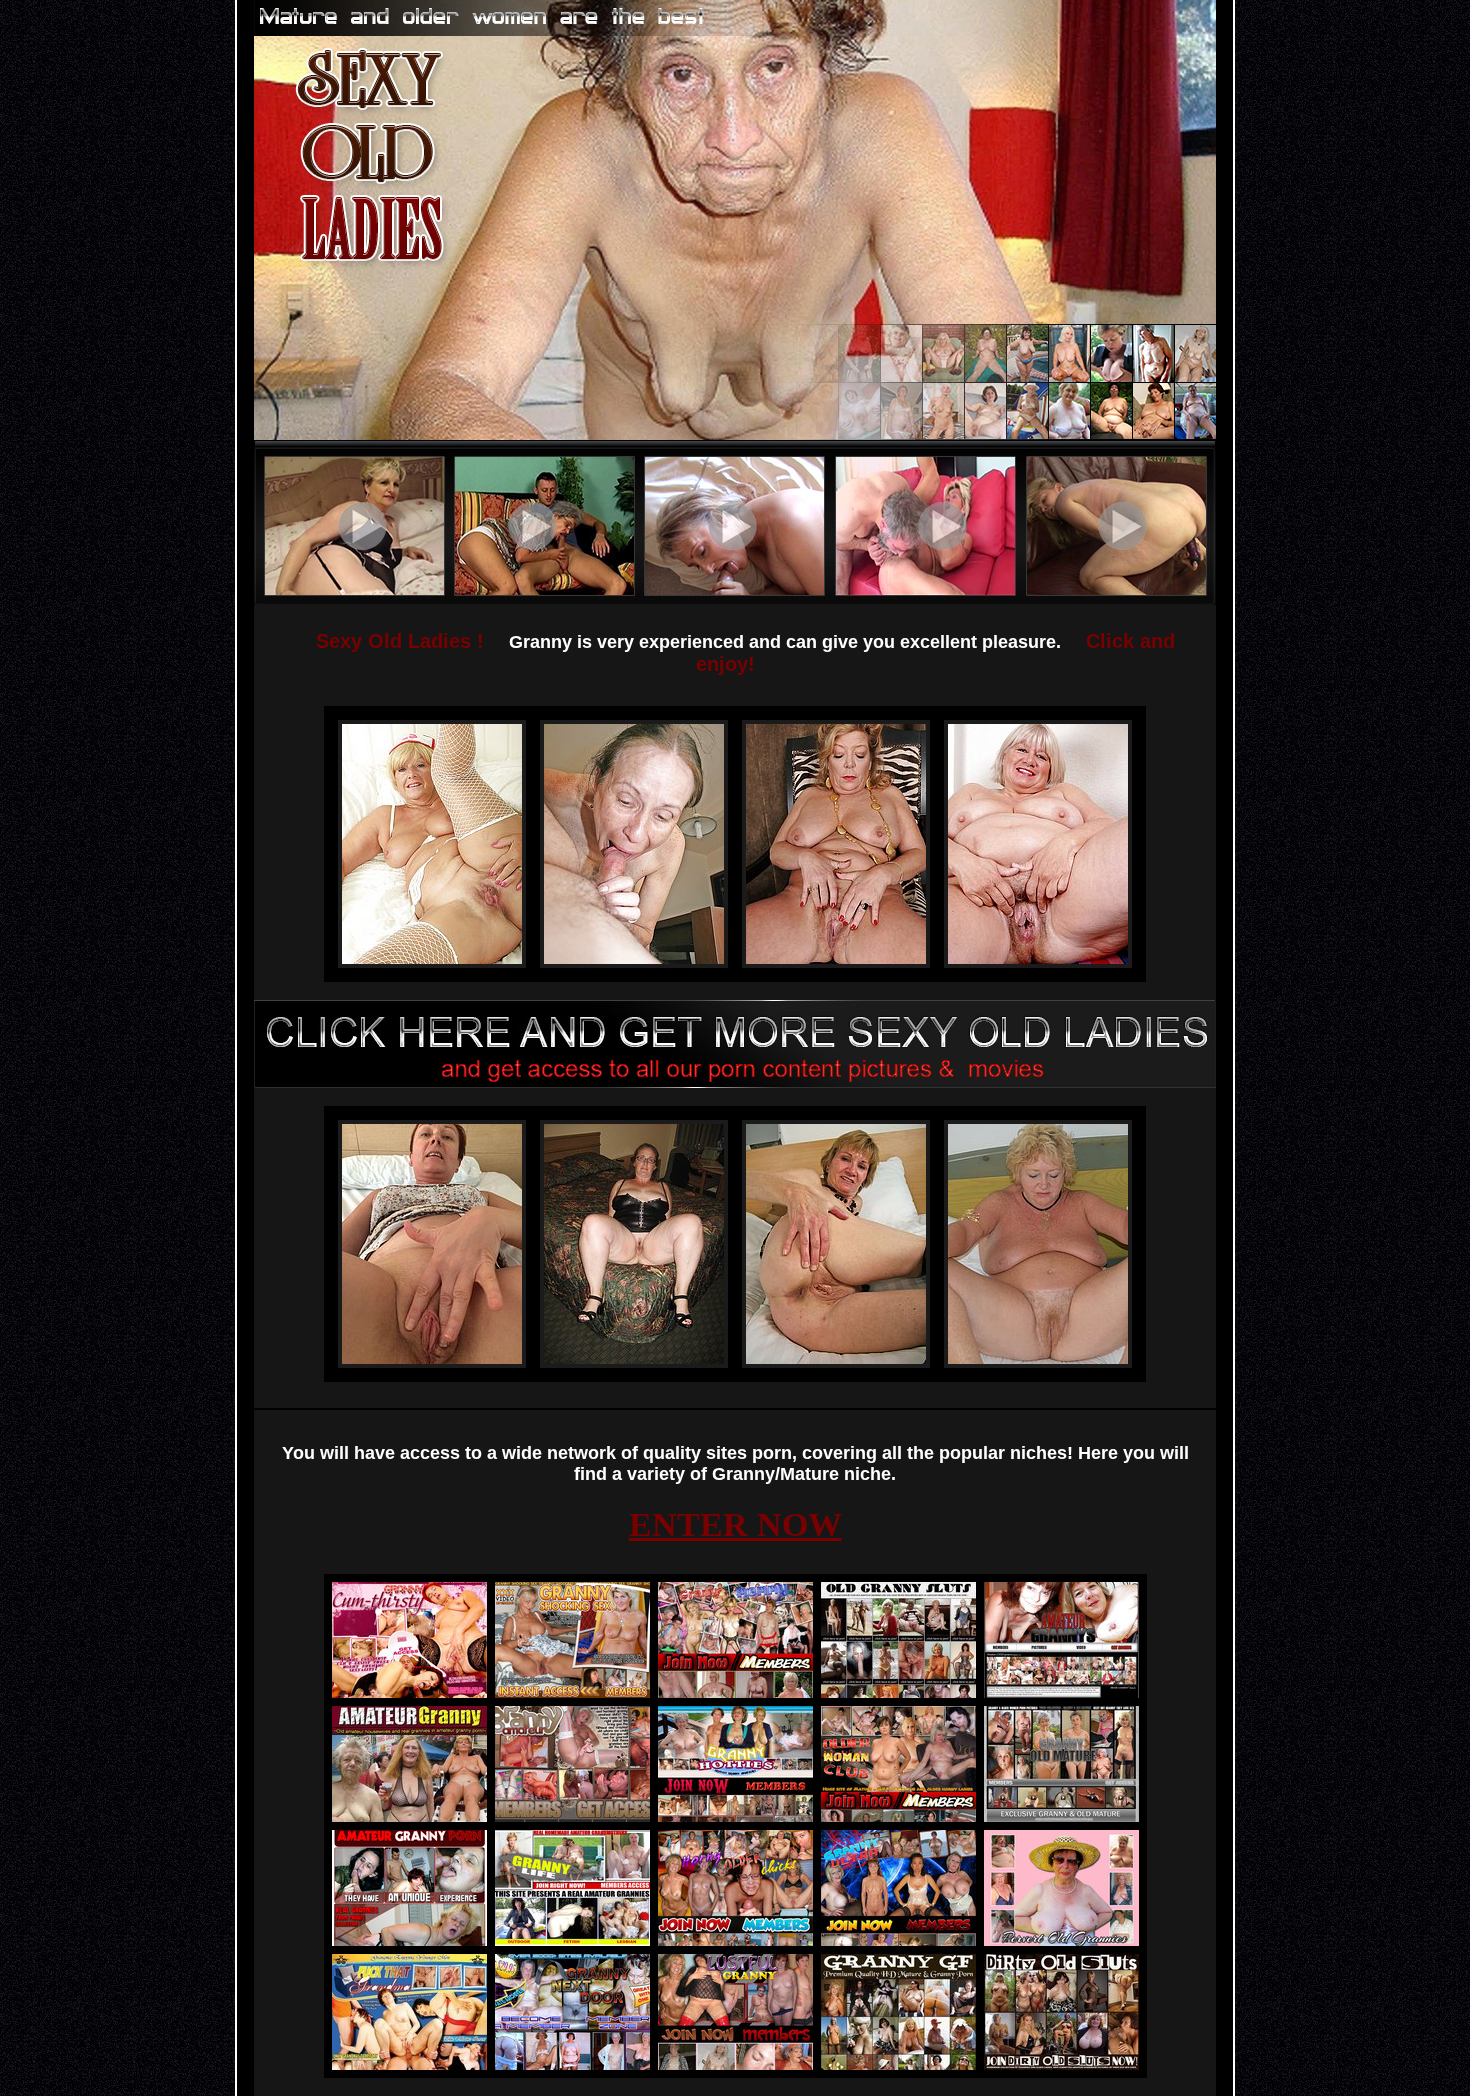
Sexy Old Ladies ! (400, 641)
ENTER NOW (735, 1524)
